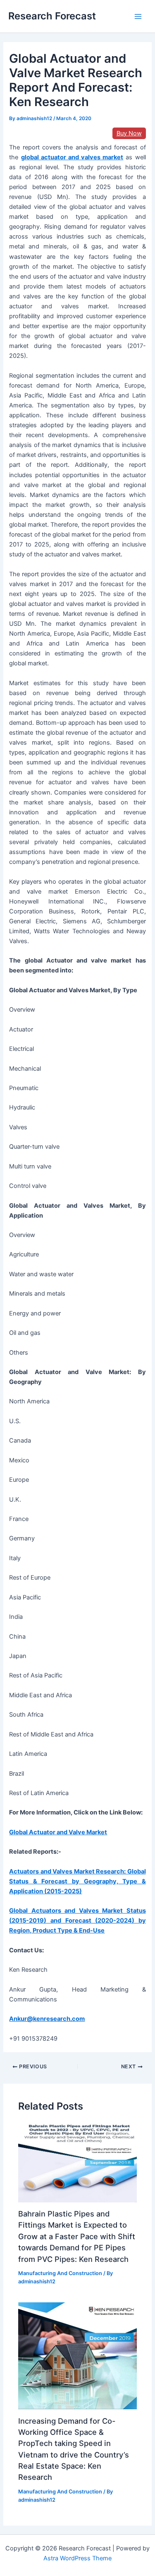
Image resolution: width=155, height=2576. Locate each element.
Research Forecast (52, 16)
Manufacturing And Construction (60, 2273)
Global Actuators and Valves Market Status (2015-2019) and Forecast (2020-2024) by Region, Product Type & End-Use (77, 1921)
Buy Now (129, 133)
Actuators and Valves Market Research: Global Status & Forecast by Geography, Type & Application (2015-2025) (77, 1881)
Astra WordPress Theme (77, 2558)
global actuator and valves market (72, 157)
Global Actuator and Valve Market (58, 1832)
